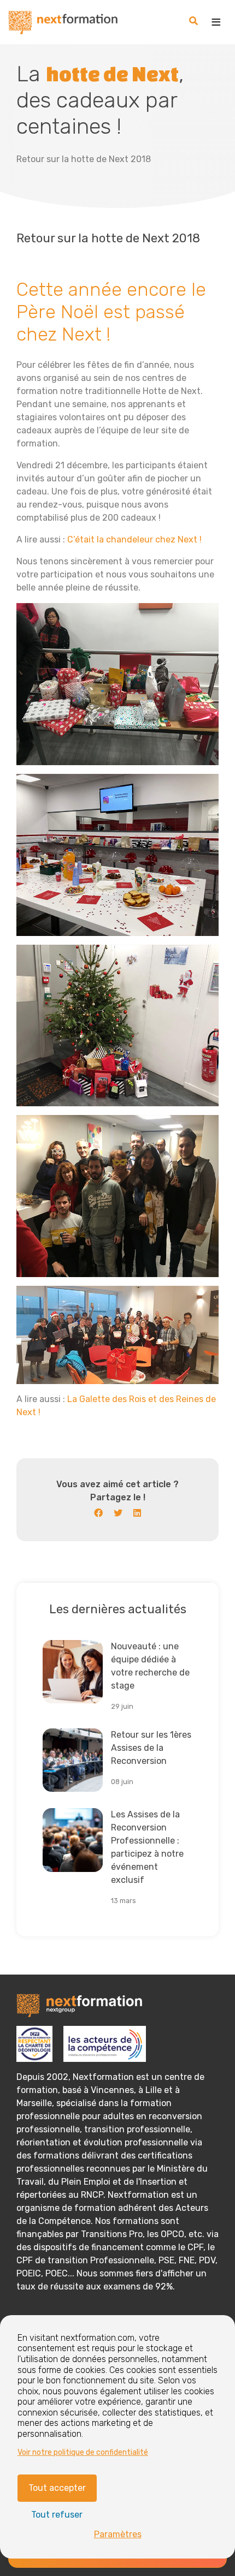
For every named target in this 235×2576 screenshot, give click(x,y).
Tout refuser (57, 2515)
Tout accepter (57, 2488)
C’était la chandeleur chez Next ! (134, 539)
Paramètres (118, 2534)
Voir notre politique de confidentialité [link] (83, 2452)
